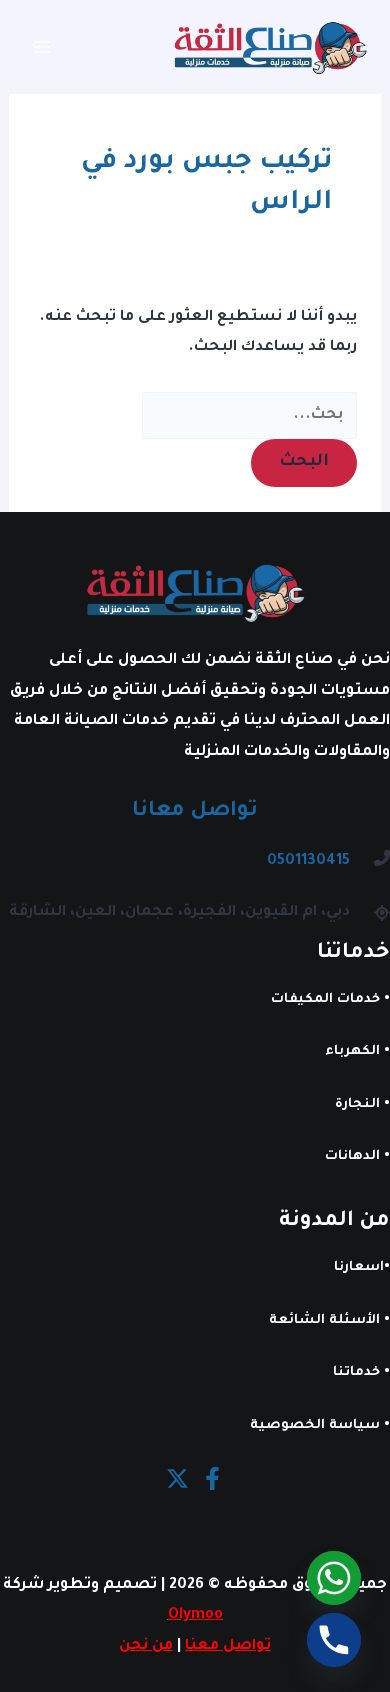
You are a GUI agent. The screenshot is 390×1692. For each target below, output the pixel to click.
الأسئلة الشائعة (324, 1321)
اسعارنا (359, 1268)
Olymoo (195, 1615)
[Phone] (334, 1640)
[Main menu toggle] (42, 47)
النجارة (357, 1105)
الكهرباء (352, 1052)
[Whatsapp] (334, 1578)
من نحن (146, 1646)
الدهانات (352, 1157)
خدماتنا (356, 1373)
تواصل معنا (228, 1646)
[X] (177, 1478)
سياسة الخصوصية (315, 1426)
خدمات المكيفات (325, 1000)
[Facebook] (212, 1478)
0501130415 (308, 861)
